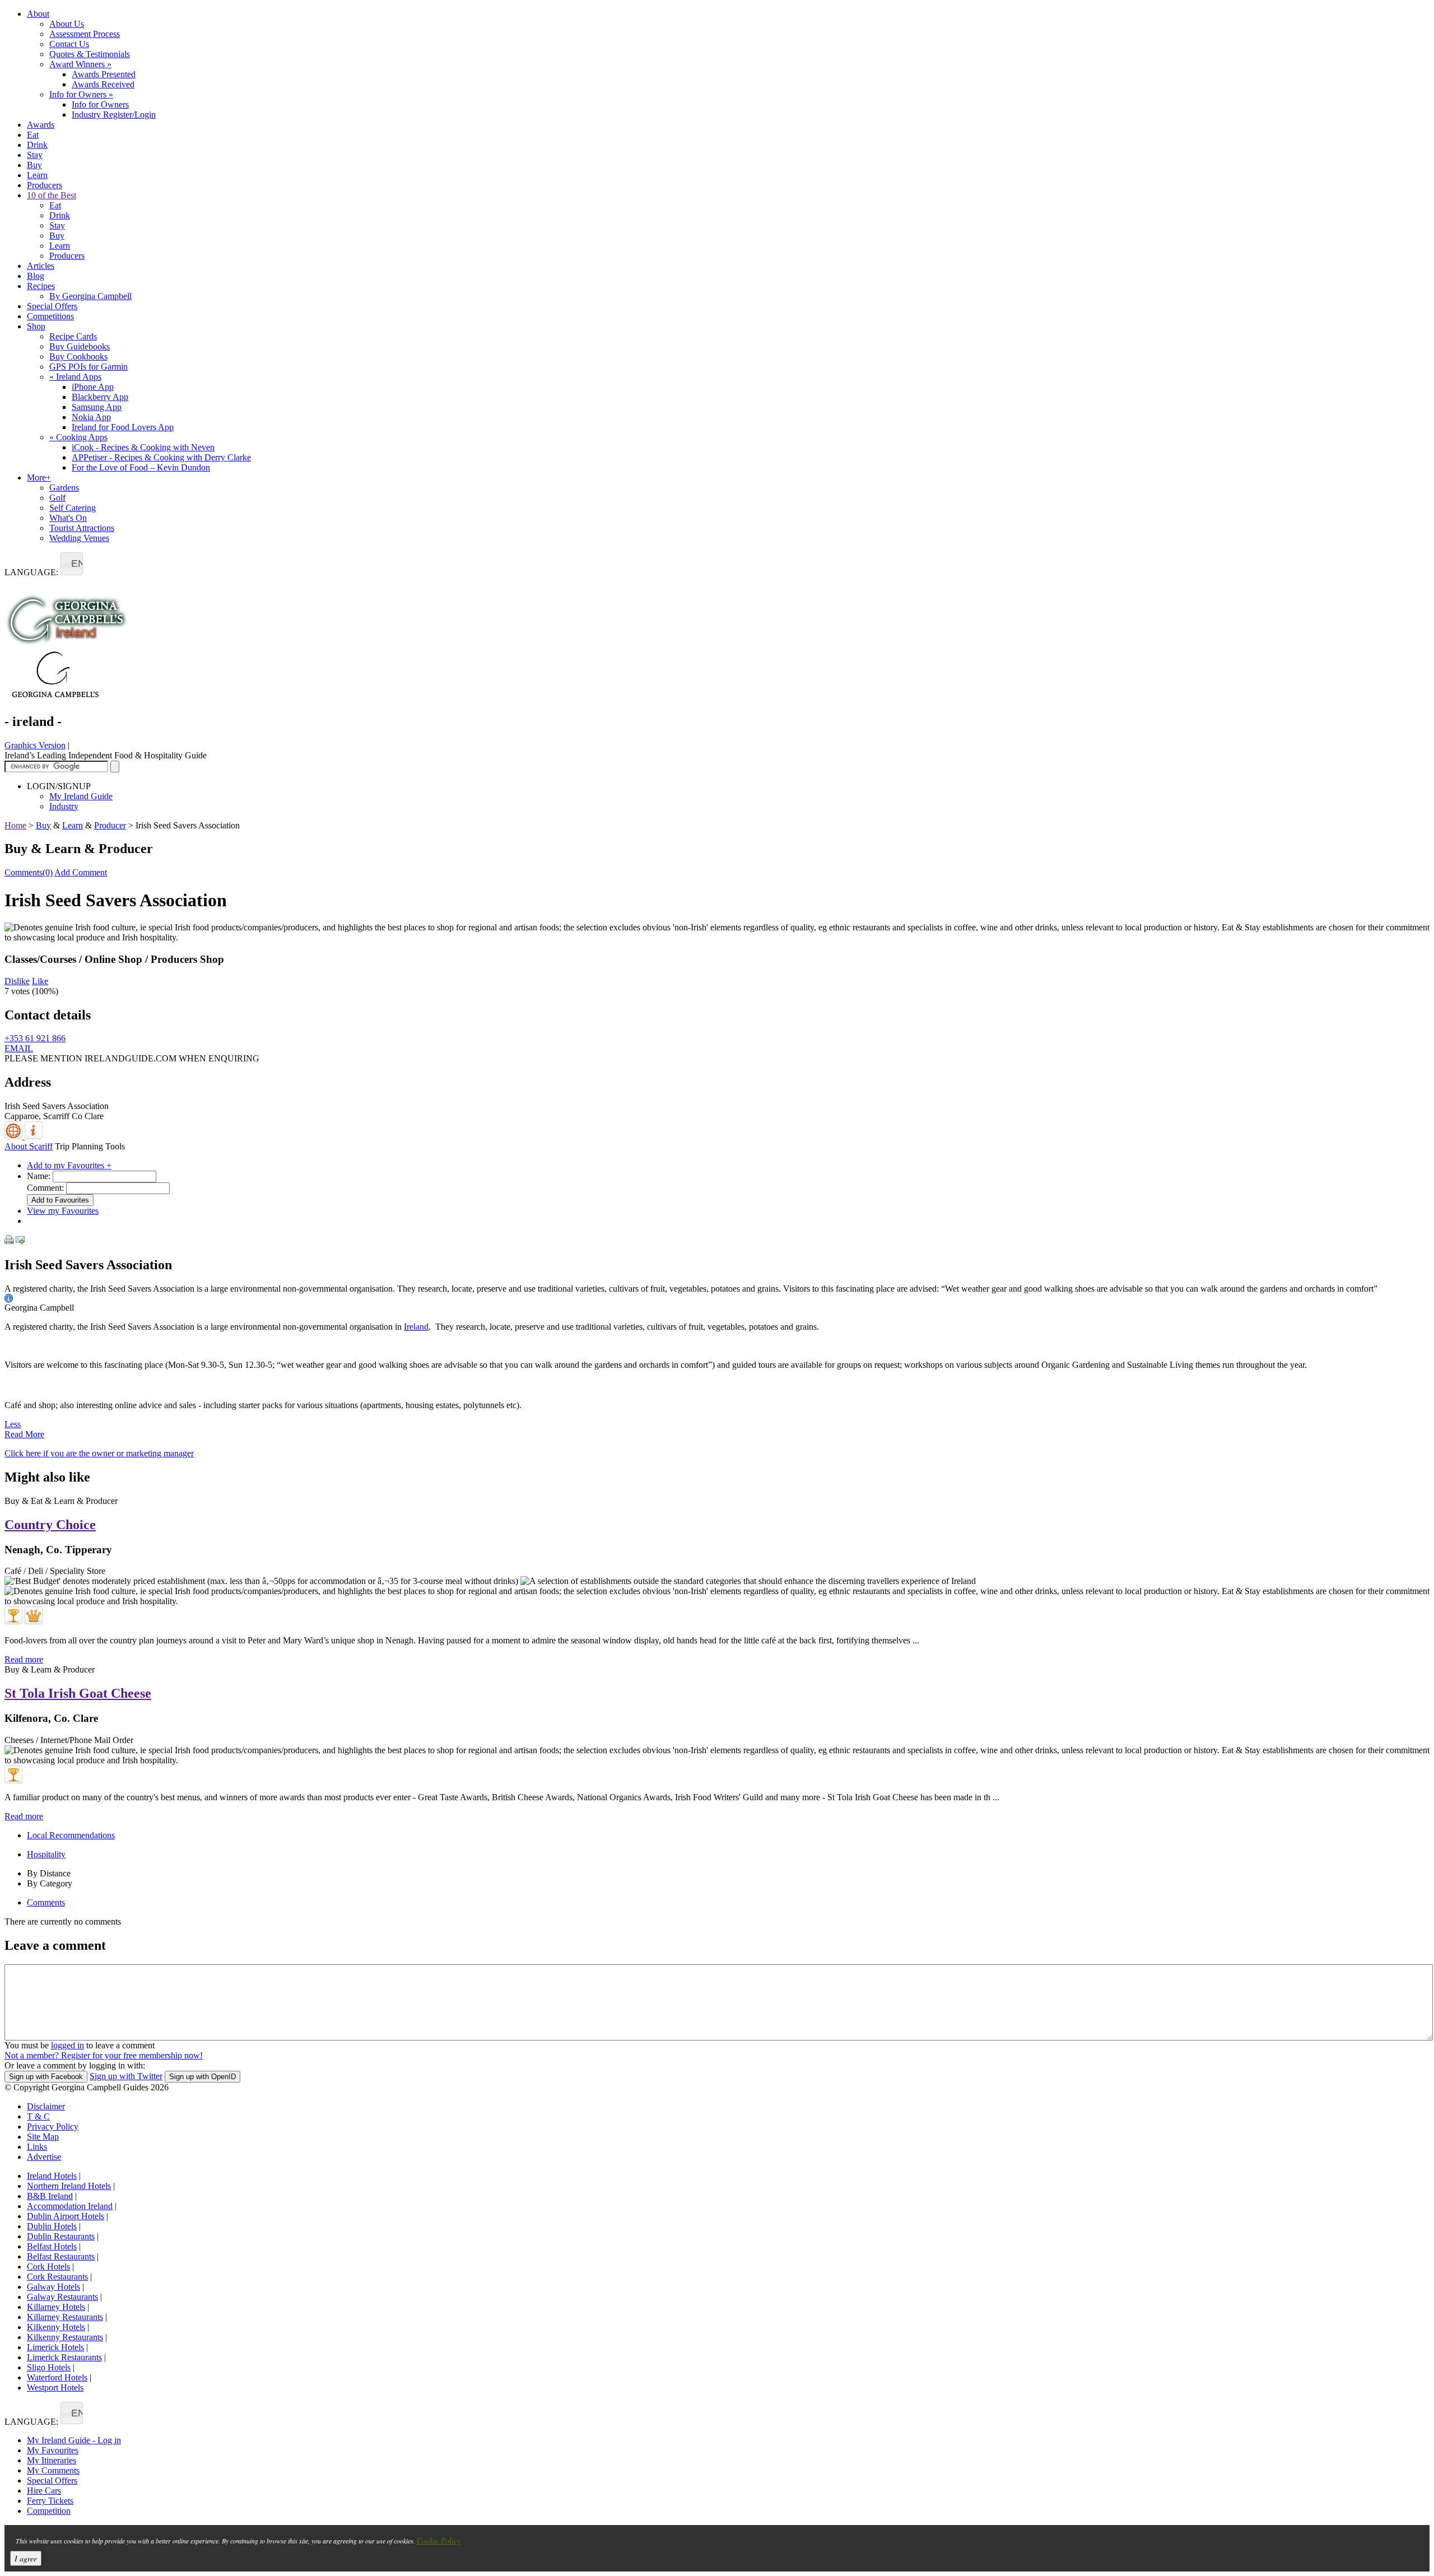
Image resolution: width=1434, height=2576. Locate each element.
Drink (37, 145)
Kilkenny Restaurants (65, 2337)
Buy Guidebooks (80, 346)
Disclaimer (46, 2106)
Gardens (64, 488)
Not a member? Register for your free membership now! (104, 2055)
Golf (57, 498)
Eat (33, 135)
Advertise (44, 2157)
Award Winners (80, 64)
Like (40, 981)
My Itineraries (52, 2460)
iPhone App (93, 387)
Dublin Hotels (52, 2226)
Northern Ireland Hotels (69, 2186)
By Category (50, 1883)
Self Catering (73, 508)
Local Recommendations (71, 1835)
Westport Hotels (55, 2388)
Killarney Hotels (56, 2307)
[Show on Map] (15, 1136)
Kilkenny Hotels (56, 2327)
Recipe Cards (73, 336)
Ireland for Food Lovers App (123, 427)
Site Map (43, 2137)
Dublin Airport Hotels (66, 2216)
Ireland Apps (75, 377)
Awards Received (103, 84)
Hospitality (46, 1854)
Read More (24, 1434)
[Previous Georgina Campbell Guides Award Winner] (13, 1615)
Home (15, 825)
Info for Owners (81, 94)
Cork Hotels (48, 2267)
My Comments (53, 2470)
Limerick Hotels (55, 2347)
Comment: (45, 1188)
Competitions (50, 316)
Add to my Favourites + (69, 1165)
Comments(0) (29, 872)
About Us (67, 24)
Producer (110, 825)
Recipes (41, 286)
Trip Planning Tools (90, 1146)
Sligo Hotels (49, 2367)
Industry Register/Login (114, 115)
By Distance (49, 1873)
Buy (34, 165)
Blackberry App (100, 397)
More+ (39, 478)
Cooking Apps (78, 437)
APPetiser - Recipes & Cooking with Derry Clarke (161, 457)
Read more (24, 1659)
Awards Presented (104, 74)
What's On (68, 518)
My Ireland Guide (81, 796)
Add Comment (81, 872)
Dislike (17, 981)
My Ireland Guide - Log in (74, 2440)
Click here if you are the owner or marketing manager (99, 1453)
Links (37, 2147)
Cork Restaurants (57, 2277)
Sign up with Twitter (126, 2076)
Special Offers (52, 306)
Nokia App (91, 417)
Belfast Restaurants (61, 2256)
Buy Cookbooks (78, 357)
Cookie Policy (439, 2540)
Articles (41, 266)
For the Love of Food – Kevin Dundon (141, 467)
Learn (37, 175)
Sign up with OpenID (202, 2077)
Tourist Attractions (82, 528)
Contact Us (69, 44)
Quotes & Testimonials (90, 54)
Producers (45, 185)
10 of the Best (52, 195)
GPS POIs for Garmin (89, 367)
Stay (35, 155)
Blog (36, 276)
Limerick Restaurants (64, 2357)
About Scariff (29, 1146)
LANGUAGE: (31, 572)
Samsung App (97, 407)
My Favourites (53, 2450)
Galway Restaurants (62, 2297)
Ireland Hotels (52, 2176)
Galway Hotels (53, 2287)
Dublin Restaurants (61, 2236)
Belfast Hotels (52, 2246)
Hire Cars (44, 2491)
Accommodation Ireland (70, 2206)
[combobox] (72, 564)
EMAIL (19, 1048)
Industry (64, 806)
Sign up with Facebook (46, 2077)
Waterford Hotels (57, 2377)
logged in (67, 2045)
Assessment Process (85, 34)
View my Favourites (63, 1211)
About (38, 14)
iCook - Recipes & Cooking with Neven (143, 447)
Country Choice (50, 1525)
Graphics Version (35, 745)
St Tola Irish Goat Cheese (78, 1693)
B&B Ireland (50, 2196)
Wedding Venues (79, 538)
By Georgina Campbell (90, 296)
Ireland (416, 1327)
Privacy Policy (53, 2127)
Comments (46, 1902)
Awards (41, 125)
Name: (39, 1176)
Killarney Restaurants (65, 2317)
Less (13, 1424)
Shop (36, 326)
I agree (26, 2558)
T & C (38, 2116)
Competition (49, 2511)
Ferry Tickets (50, 2501)
